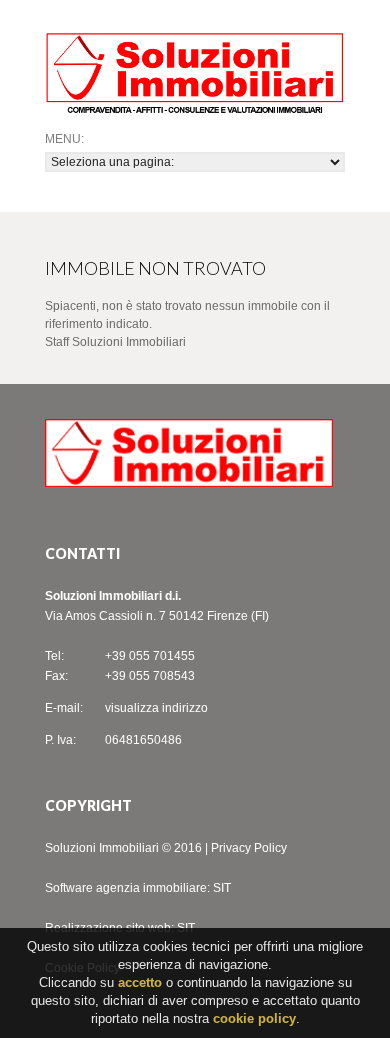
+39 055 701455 (150, 656)
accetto (140, 982)
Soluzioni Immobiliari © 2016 (123, 848)
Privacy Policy (249, 848)
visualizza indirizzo (156, 708)
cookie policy (254, 1018)
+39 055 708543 (150, 676)
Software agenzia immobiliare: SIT (138, 888)
